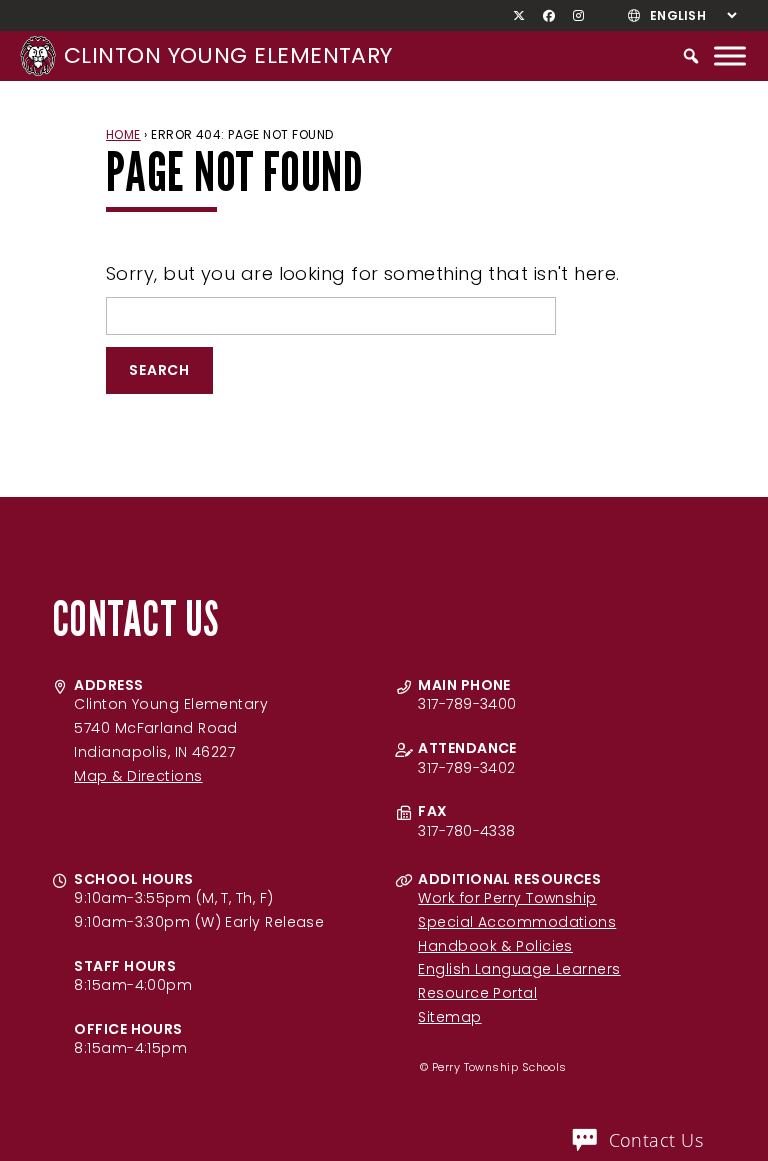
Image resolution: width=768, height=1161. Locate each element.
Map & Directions (138, 776)
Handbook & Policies (495, 946)
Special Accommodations (517, 922)
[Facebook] (549, 16)
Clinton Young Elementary (228, 55)
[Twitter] (519, 16)
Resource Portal (477, 993)
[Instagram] (579, 16)
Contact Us (656, 1140)
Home (123, 134)
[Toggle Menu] (730, 55)
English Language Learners (519, 969)
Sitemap (449, 1017)
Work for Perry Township (507, 898)
